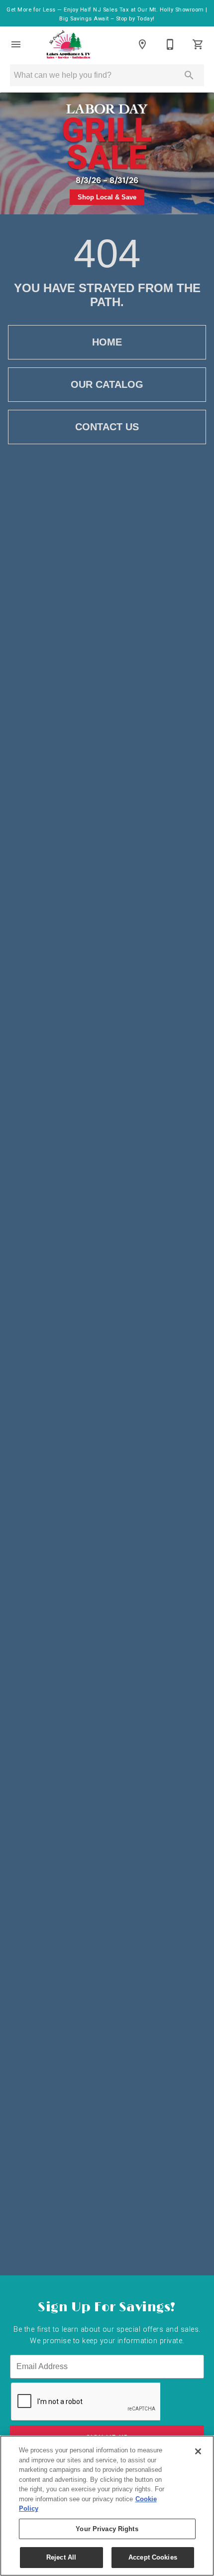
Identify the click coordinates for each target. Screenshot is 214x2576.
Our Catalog (107, 384)
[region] (107, 2506)
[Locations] (142, 44)
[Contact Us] (170, 44)
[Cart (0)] (198, 44)
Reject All (61, 2557)
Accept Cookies (153, 2557)
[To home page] (68, 44)
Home (107, 342)
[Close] (198, 2451)
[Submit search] (189, 75)
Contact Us (107, 427)
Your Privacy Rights (107, 2529)
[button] (16, 44)
